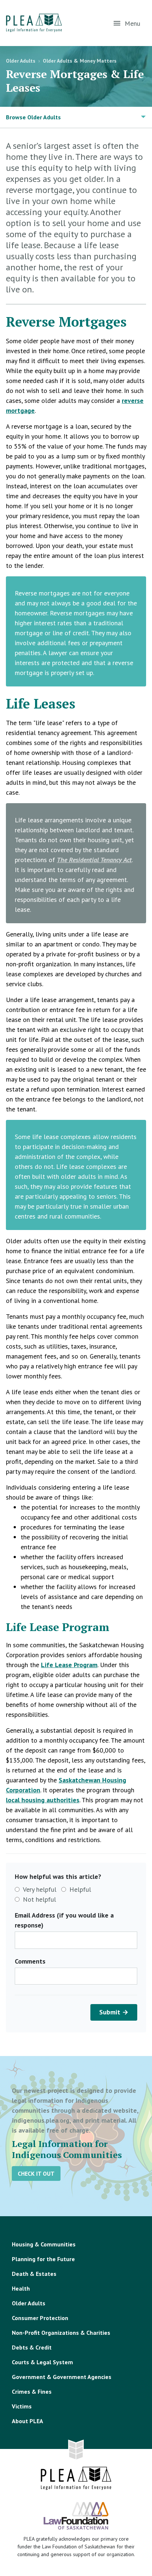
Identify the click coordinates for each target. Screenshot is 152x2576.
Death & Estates (34, 2274)
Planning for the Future (43, 2259)
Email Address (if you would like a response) (64, 1920)
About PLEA (27, 2421)
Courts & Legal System (42, 2362)
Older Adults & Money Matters (80, 61)
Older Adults (21, 61)
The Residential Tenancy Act (94, 860)
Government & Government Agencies (62, 2377)
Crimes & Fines (32, 2392)
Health (21, 2288)
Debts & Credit (32, 2347)
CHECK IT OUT (36, 2173)
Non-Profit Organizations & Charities (61, 2333)
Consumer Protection (40, 2318)
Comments (30, 1961)
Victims (22, 2406)
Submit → (114, 2012)
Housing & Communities (44, 2244)
